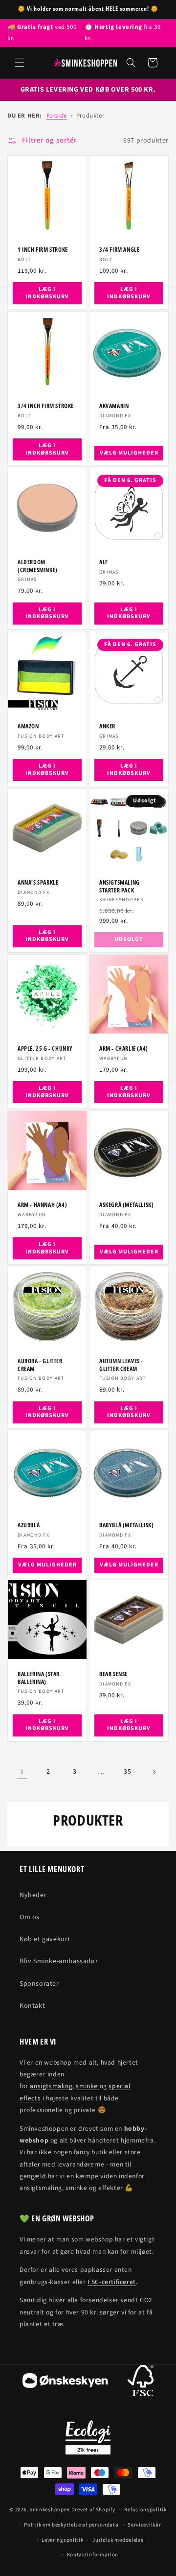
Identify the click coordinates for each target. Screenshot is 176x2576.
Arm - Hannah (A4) (42, 1205)
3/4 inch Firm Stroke (46, 406)
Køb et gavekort (45, 1939)
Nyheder (33, 1895)
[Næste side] (154, 1772)
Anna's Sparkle (38, 883)
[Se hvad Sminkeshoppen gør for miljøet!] (88, 2437)
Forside (57, 116)
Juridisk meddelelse (118, 2540)
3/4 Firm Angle (119, 250)
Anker (107, 726)
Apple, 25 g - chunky (45, 1049)
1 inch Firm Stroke (43, 250)
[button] (20, 63)
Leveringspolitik (62, 2540)
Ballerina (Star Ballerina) (39, 1678)
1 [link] (22, 1772)
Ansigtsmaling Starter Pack (120, 886)
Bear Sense (113, 1674)
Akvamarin (114, 406)
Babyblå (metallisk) (126, 1525)
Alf (104, 562)
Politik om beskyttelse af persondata (71, 2525)
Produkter (90, 116)
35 (127, 1772)
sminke (88, 2086)
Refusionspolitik (145, 2510)
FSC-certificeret (112, 2282)
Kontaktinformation (93, 2555)
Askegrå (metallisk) (126, 1205)
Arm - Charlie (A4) (124, 1049)
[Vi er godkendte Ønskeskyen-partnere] (65, 2383)
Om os (30, 1917)
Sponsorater (39, 1984)
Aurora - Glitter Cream (40, 1365)
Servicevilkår (144, 2525)
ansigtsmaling (51, 2086)
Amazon (28, 726)
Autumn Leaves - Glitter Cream (121, 1365)
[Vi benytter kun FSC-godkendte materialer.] (141, 2383)
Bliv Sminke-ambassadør (59, 1961)
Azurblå (29, 1525)
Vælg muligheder (129, 453)
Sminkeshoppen (50, 2510)
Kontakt (32, 2006)
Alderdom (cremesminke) (38, 566)
